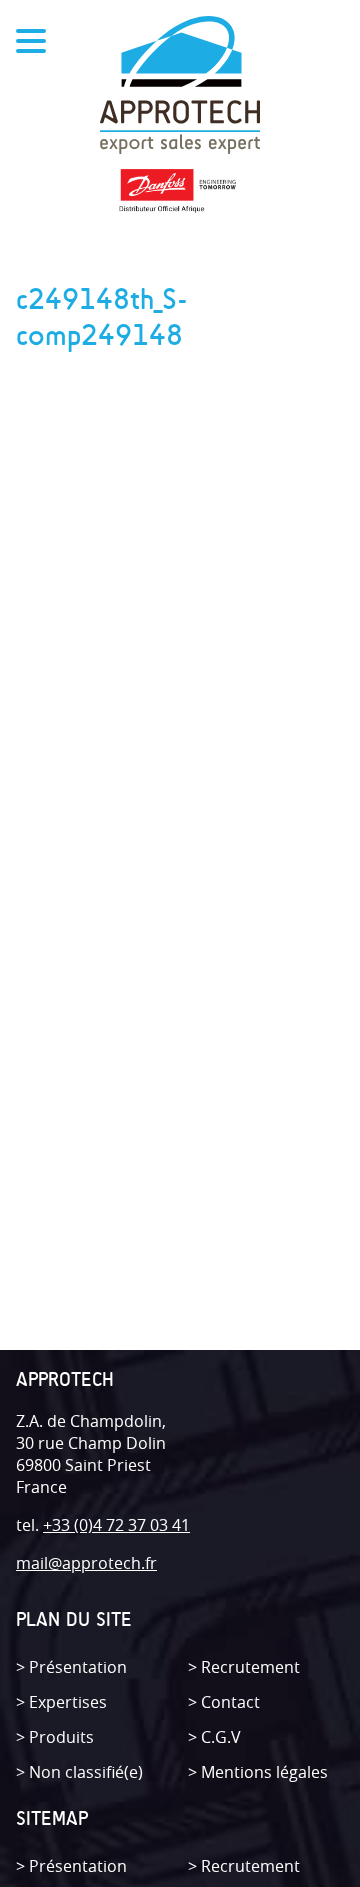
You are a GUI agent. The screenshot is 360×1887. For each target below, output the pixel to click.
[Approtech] (180, 87)
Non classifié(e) (86, 1772)
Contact (230, 1702)
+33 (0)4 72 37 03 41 (116, 1525)
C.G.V (221, 1737)
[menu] (31, 44)
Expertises (68, 1702)
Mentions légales (264, 1772)
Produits (61, 1737)
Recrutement (250, 1667)
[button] (6, 22)
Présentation (78, 1667)
